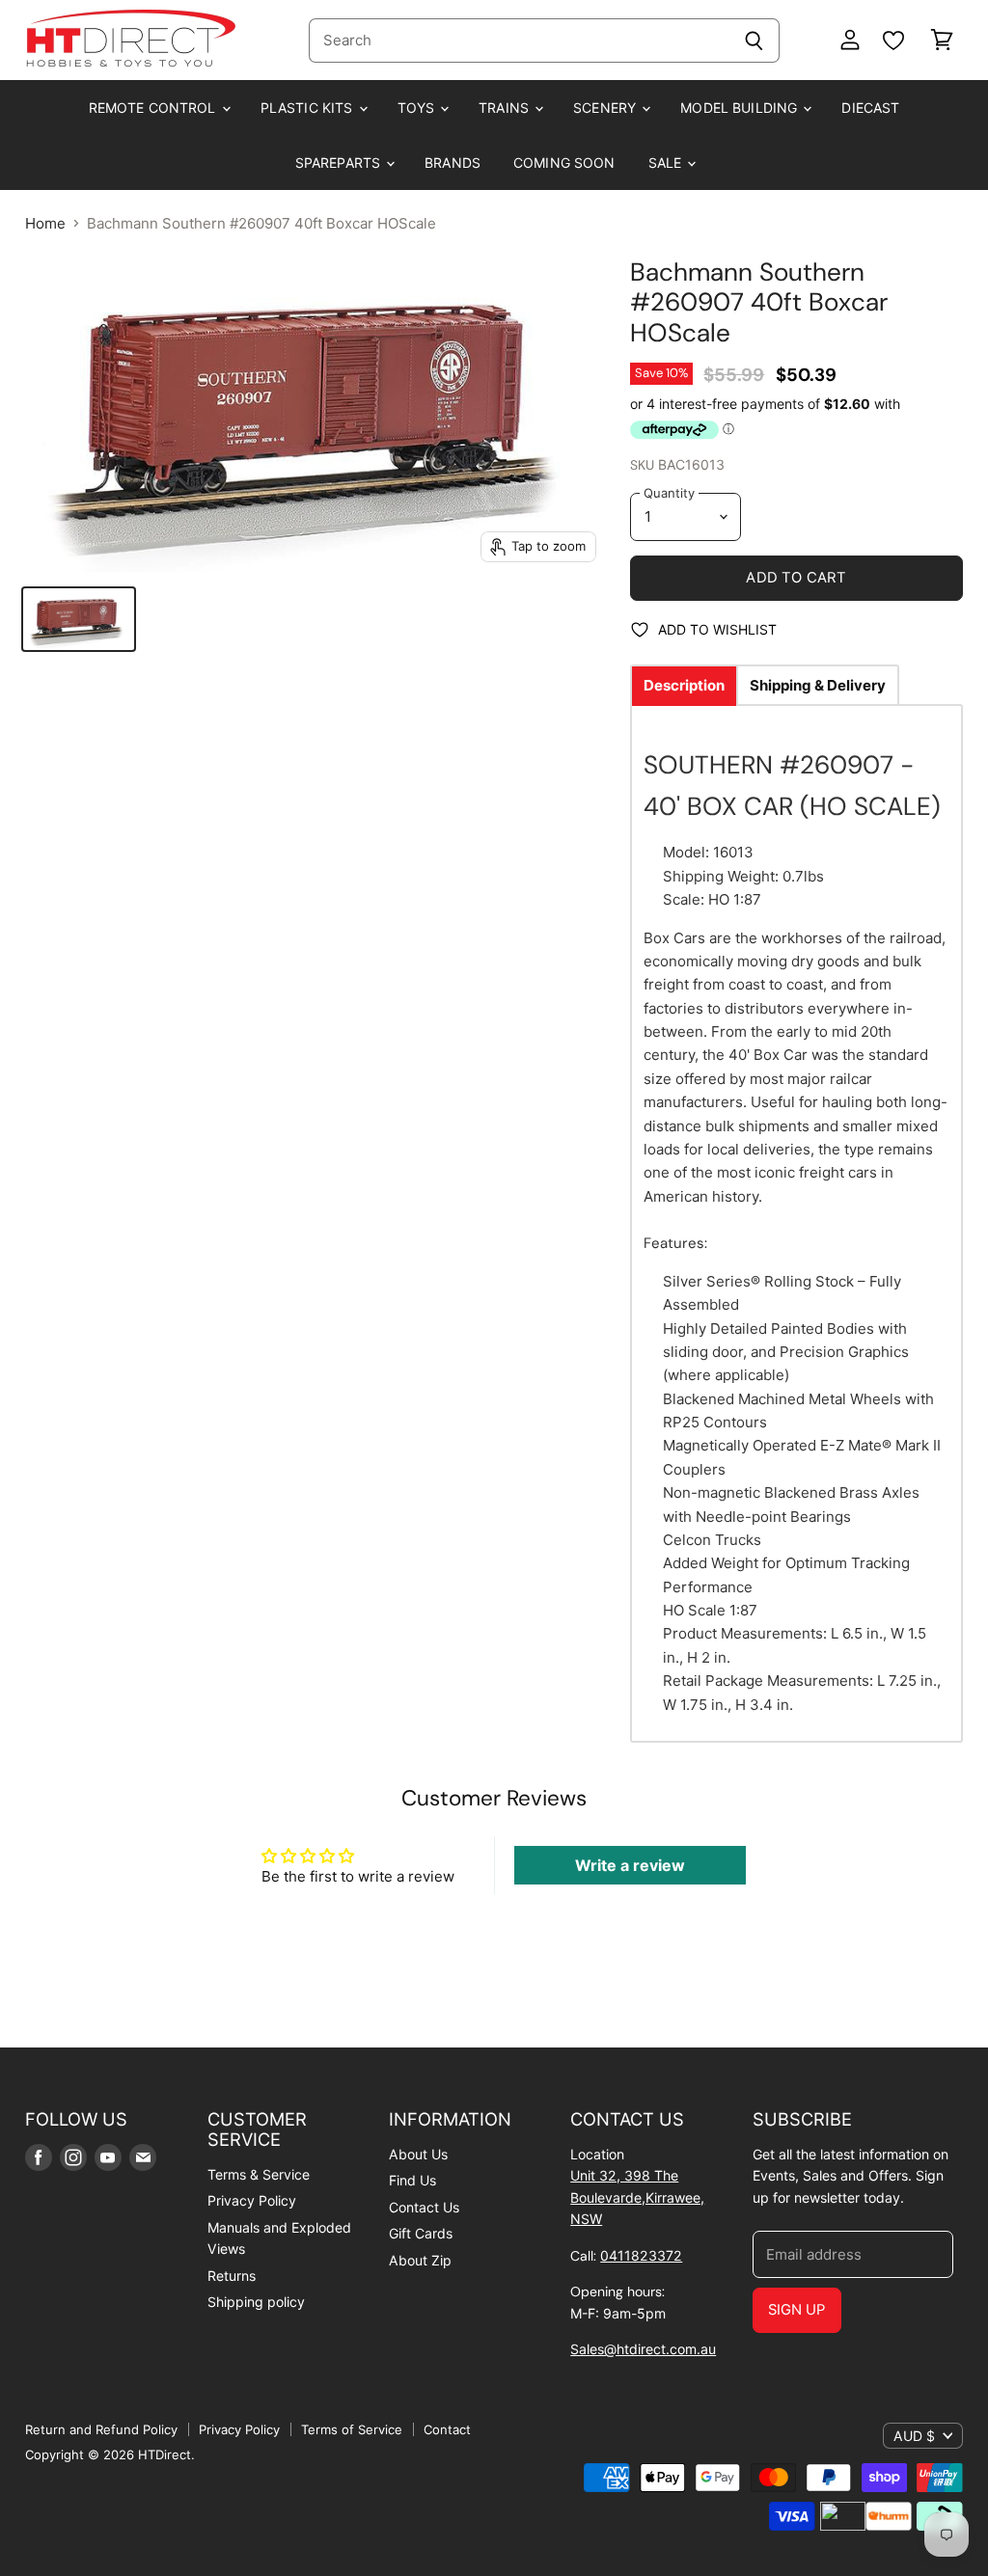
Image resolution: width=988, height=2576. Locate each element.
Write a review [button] (630, 1865)
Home (45, 223)
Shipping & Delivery (818, 685)
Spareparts (340, 163)
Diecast (870, 108)
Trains (506, 108)
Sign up (797, 2310)
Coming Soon (564, 163)
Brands (453, 163)
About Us (418, 2154)
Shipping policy (256, 2302)
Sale (667, 163)
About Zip (420, 2260)
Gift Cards (421, 2233)
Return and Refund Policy (101, 2429)
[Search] (754, 41)
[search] (519, 41)
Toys (418, 108)
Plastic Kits (309, 108)
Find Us (412, 2180)
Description (684, 685)
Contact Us (424, 2207)
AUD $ (914, 2436)
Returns (232, 2276)
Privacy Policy (252, 2200)
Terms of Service (352, 2429)
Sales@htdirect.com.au (643, 2349)
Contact (447, 2429)
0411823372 (641, 2255)
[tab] (684, 685)
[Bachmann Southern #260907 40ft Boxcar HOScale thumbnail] (79, 619)
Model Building (741, 108)
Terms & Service (259, 2174)
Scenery (606, 108)
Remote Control (154, 108)
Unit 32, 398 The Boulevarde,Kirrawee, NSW (637, 2197)
